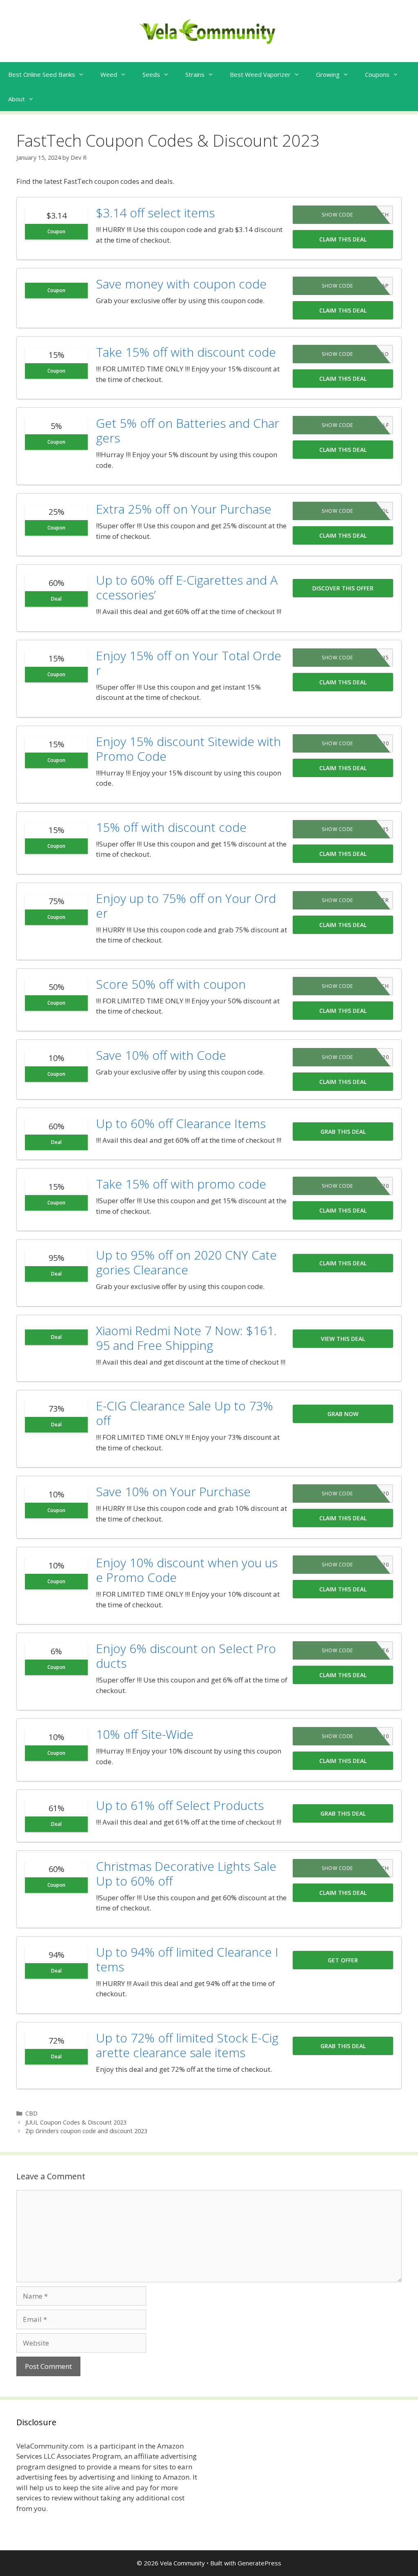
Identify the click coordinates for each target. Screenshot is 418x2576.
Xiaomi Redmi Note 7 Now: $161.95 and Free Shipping (186, 1338)
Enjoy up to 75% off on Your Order (186, 906)
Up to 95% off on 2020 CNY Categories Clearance (186, 1262)
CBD (31, 2113)
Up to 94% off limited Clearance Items (187, 1959)
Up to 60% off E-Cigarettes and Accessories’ (187, 587)
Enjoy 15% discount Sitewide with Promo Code (188, 749)
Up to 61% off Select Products (180, 1805)
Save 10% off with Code (161, 1055)
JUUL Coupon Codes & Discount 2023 (76, 2122)
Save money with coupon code (181, 284)
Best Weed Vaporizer (260, 74)
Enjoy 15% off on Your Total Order (189, 663)
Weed (109, 74)
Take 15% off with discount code (186, 352)
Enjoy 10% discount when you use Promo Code (187, 1570)
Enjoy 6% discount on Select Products (186, 1656)
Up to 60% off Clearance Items (181, 1123)
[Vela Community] (209, 30)
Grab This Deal (343, 1132)
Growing (328, 74)
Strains (195, 74)
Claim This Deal (343, 239)
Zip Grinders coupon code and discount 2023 (86, 2131)
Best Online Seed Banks (42, 74)
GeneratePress (259, 2563)
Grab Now (343, 1414)
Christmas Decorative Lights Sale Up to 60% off (186, 1873)
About (17, 99)
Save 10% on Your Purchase (173, 1491)
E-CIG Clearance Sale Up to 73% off (185, 1413)
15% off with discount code (171, 827)
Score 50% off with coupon (171, 984)
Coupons (377, 74)
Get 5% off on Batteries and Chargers (188, 430)
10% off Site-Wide (145, 1734)
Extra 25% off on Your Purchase (184, 509)
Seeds (151, 74)
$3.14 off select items (155, 213)
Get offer (343, 1960)
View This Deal (343, 1339)
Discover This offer (343, 588)
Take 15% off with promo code (181, 1184)
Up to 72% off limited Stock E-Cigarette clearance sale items (187, 2045)
